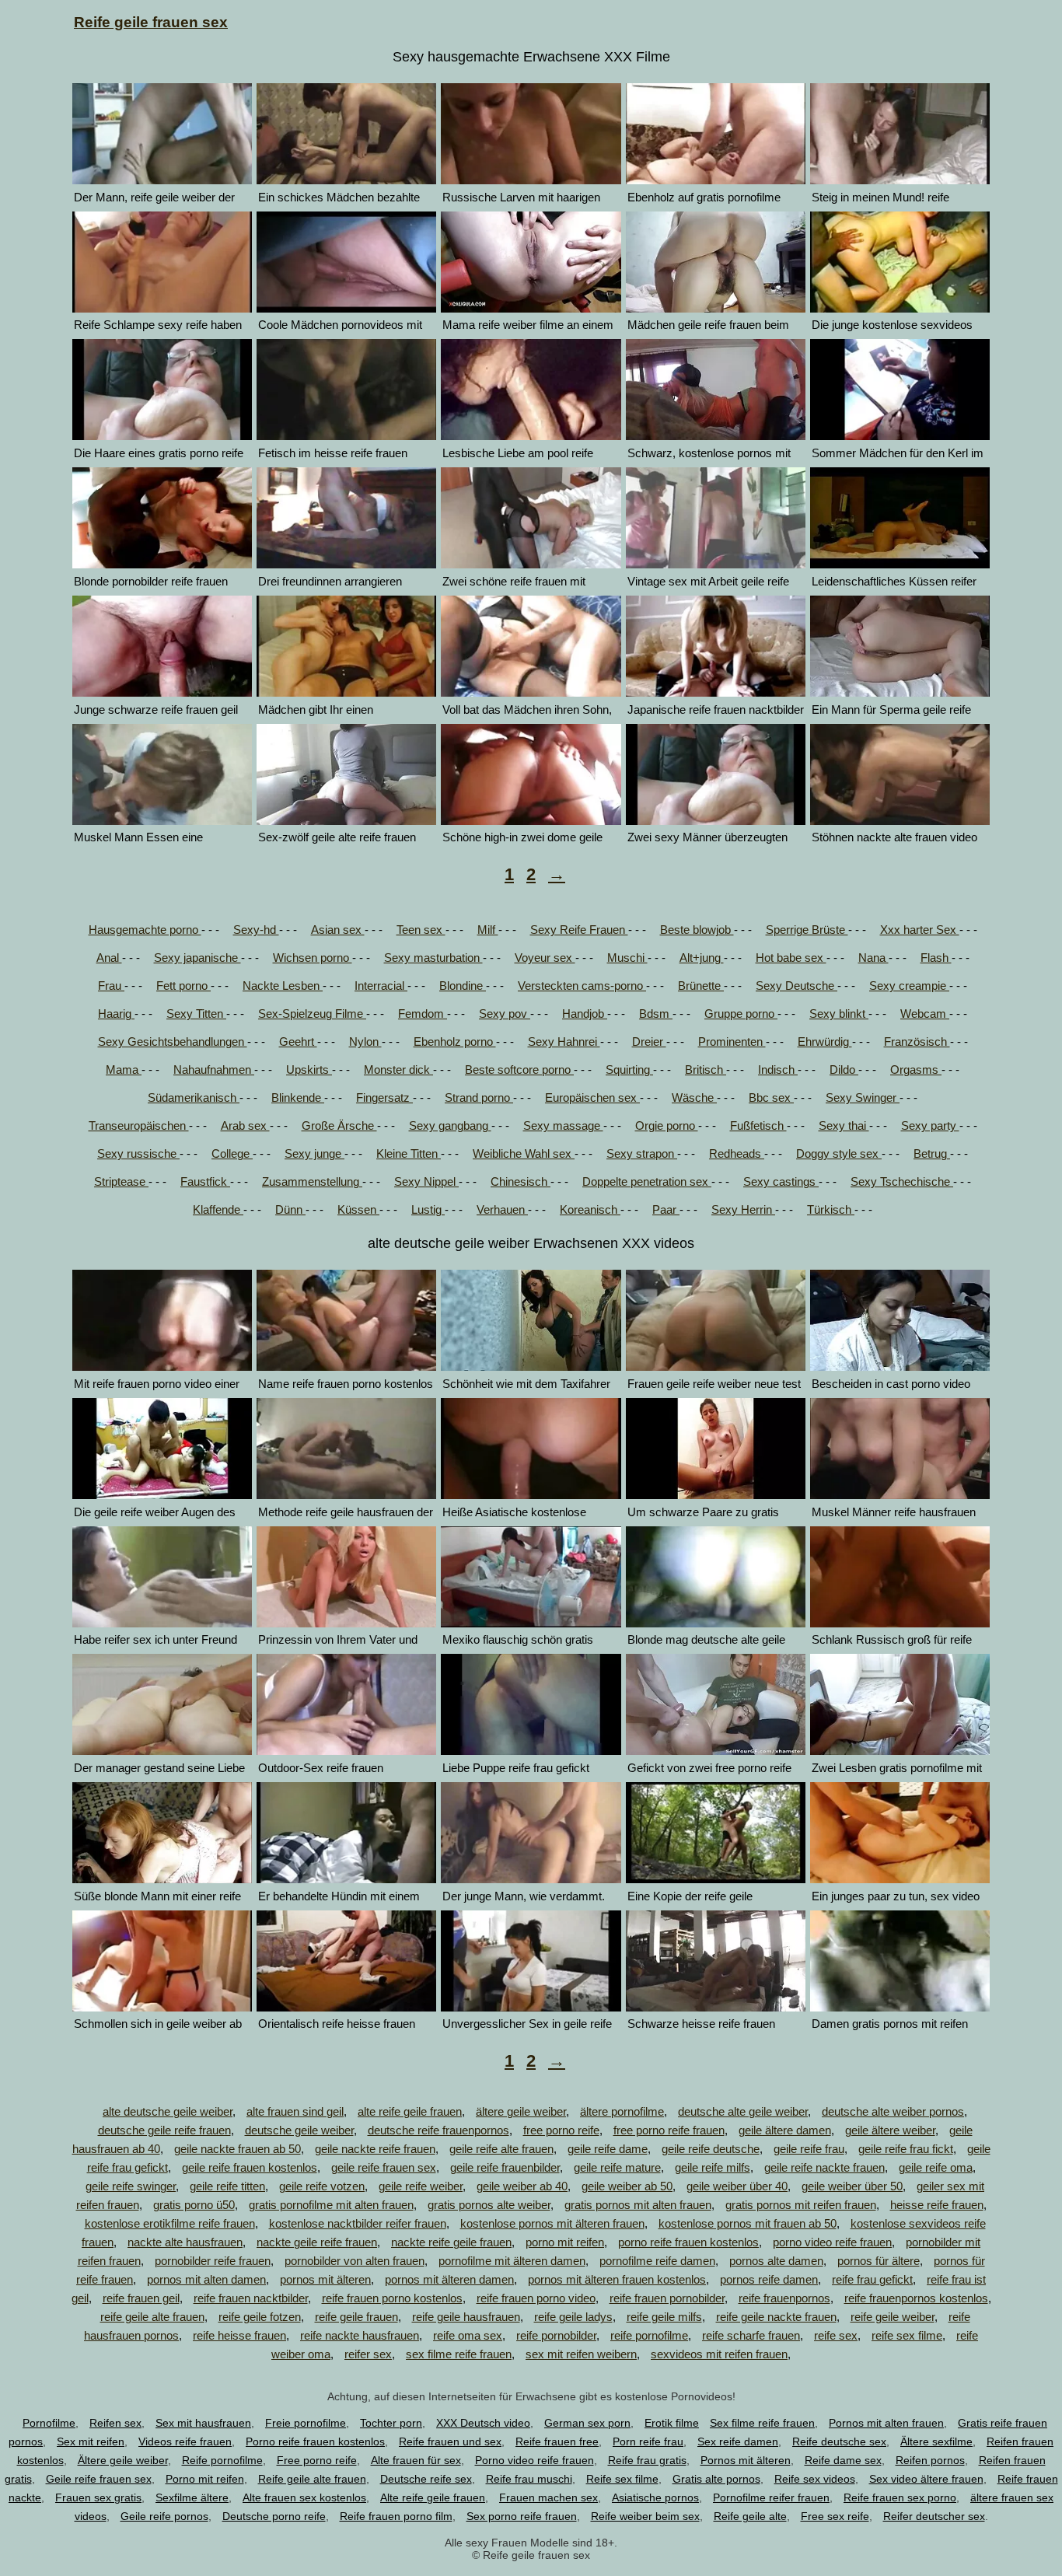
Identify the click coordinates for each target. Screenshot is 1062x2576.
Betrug (932, 1153)
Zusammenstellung (312, 1181)
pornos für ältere (879, 2261)
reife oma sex (468, 2335)
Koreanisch (590, 1209)
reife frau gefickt (872, 2279)
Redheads (737, 1153)
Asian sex (338, 930)
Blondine (463, 986)
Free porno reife (317, 2460)
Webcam (925, 1014)
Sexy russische (138, 1153)
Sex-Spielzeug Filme (312, 1014)
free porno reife (561, 2130)
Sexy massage (563, 1125)
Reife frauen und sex (450, 2441)
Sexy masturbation (433, 958)
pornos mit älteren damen (449, 2279)
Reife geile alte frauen (312, 2479)
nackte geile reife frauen (317, 2242)
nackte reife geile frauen (451, 2242)
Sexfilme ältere (192, 2497)
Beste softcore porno (519, 1070)
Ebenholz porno (455, 1042)
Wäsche (694, 1098)
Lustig (428, 1209)
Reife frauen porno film (396, 2516)
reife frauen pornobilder (667, 2298)
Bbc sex (771, 1098)
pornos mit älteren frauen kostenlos (617, 2279)
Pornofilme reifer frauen (771, 2497)
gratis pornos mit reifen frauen (801, 2205)
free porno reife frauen (669, 2130)
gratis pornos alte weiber (489, 2205)
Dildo (844, 1070)
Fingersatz (384, 1098)
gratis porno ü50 (194, 2205)
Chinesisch (521, 1181)
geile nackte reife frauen (375, 2149)
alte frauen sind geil (295, 2111)
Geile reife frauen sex (99, 2479)
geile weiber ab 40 (522, 2186)
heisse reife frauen (937, 2205)
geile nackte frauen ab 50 (238, 2149)
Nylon (365, 1042)
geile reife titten (227, 2186)
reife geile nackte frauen (776, 2317)
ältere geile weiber (521, 2111)
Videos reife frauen (185, 2441)
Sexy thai (844, 1125)
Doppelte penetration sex (647, 1181)
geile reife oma (936, 2167)
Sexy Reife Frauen (579, 930)
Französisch (917, 1042)
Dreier (649, 1042)
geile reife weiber (421, 2186)
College (232, 1153)
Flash (936, 958)
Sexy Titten (196, 1014)
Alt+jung (702, 958)
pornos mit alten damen (206, 2279)
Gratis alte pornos (716, 2479)
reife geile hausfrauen (466, 2317)
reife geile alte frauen (152, 2317)
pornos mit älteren (325, 2279)
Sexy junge (314, 1153)
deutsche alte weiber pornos (893, 2111)
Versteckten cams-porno (582, 986)
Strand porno (479, 1098)
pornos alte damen (776, 2261)
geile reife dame (608, 2149)
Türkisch (831, 1209)
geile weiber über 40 (737, 2186)
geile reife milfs (713, 2167)
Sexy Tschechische (902, 1181)
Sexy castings (781, 1181)
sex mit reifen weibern (581, 2354)
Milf (488, 930)
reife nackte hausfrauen (360, 2335)
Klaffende (218, 1209)
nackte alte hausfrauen (185, 2242)
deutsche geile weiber (299, 2130)
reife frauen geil (141, 2298)
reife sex (836, 2335)
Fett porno (183, 986)
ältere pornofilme (622, 2111)
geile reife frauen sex (384, 2167)
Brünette (701, 986)
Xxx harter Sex (920, 930)
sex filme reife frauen (459, 2354)
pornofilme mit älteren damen (512, 2261)
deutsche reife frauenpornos (438, 2130)
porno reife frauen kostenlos (688, 2242)
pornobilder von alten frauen (355, 2261)
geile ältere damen (785, 2130)
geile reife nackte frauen (824, 2167)
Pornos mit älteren (746, 2460)
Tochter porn (391, 2423)
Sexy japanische (197, 958)
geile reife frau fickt (906, 2149)
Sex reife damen (738, 2441)
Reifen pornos (930, 2460)
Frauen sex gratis (98, 2497)
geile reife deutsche (711, 2149)
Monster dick (398, 1070)
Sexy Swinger (863, 1098)
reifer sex (368, 2354)
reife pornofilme (649, 2335)
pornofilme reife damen (657, 2261)
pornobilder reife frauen (213, 2261)
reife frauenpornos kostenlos (916, 2298)
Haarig (116, 1014)
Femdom (423, 1014)
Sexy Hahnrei (564, 1042)
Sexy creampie (909, 986)
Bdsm (656, 1014)
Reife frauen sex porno (900, 2497)
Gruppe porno (741, 1014)
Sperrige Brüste (807, 930)
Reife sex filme (622, 2479)
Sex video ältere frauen (926, 2479)
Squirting (629, 1070)
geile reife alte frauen (501, 2149)
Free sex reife (835, 2516)
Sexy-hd (256, 930)
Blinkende (298, 1098)
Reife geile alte (750, 2516)
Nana (873, 958)
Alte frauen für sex (416, 2460)
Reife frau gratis (647, 2460)
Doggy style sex (839, 1153)
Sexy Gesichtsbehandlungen (173, 1042)
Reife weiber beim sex (645, 2516)
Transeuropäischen (139, 1125)
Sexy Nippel (426, 1181)
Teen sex (421, 930)
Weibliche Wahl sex (524, 1153)
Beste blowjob (697, 930)
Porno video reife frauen (534, 2460)
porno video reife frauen (832, 2242)
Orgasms (916, 1070)
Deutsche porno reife (274, 2516)
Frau (111, 986)
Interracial (381, 986)
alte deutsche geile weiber (168, 2111)
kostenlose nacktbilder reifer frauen (358, 2223)
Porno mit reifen (205, 2479)
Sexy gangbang (450, 1125)
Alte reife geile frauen (433, 2497)
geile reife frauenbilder (505, 2167)
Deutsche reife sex (426, 2479)
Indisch (778, 1070)
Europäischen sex (592, 1098)
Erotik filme (672, 2423)
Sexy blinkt (839, 1014)
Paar (666, 1209)
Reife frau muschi (529, 2479)
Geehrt (298, 1042)
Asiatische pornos (655, 2497)
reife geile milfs (664, 2317)
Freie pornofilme (306, 2423)
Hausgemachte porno (145, 930)
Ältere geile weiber (123, 2460)
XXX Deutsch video (483, 2423)
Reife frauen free (557, 2441)
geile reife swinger (131, 2186)
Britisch (706, 1070)
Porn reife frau (648, 2441)
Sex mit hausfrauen (203, 2423)
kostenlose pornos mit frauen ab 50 (748, 2223)
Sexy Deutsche (796, 986)
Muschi (627, 958)
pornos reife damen (769, 2279)
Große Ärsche (339, 1125)
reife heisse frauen (239, 2335)
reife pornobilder (556, 2335)
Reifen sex (115, 2423)
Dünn (290, 1209)
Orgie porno (667, 1125)
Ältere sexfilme (936, 2441)
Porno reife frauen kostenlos (315, 2441)
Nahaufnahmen (214, 1070)
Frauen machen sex (548, 2497)
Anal (109, 958)
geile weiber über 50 (852, 2186)
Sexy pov (505, 1014)
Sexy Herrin (743, 1209)
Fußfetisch (758, 1125)
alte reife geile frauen (410, 2111)
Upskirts (309, 1070)
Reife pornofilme (222, 2460)
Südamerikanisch (194, 1098)
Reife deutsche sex (839, 2441)
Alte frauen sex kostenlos (304, 2497)
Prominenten (732, 1042)
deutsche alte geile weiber (743, 2111)
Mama (124, 1070)
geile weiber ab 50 (627, 2186)
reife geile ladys (573, 2317)
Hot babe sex (791, 958)
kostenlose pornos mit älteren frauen (552, 2223)
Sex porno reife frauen (522, 2516)
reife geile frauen (356, 2317)
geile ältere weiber (890, 2130)
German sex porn (587, 2423)
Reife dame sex (843, 2460)
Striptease (121, 1181)
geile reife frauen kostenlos (250, 2167)
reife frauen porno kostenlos (392, 2298)
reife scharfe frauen (751, 2335)
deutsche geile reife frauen (164, 2130)
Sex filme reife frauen (762, 2423)
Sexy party (930, 1125)
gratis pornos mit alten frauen (638, 2205)
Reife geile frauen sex (151, 22)
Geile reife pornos (164, 2516)
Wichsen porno (313, 958)
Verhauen (502, 1209)
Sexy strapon (642, 1153)
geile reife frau (809, 2149)
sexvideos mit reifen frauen (719, 2354)
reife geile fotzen (260, 2317)
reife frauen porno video (536, 2298)
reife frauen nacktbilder (251, 2298)
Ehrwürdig (825, 1042)
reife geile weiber (893, 2317)
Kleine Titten (409, 1153)
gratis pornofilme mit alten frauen (331, 2205)
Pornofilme (49, 2423)
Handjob (585, 1014)
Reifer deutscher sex (934, 2516)
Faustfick (205, 1181)
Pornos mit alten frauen (886, 2423)
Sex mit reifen (91, 2441)
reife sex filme (907, 2335)
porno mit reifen (565, 2242)
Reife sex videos (815, 2479)
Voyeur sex (545, 958)
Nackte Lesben (283, 986)
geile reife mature (617, 2167)
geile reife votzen (322, 2186)
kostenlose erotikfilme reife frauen (170, 2223)
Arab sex (245, 1125)
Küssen (358, 1209)
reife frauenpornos (784, 2298)
